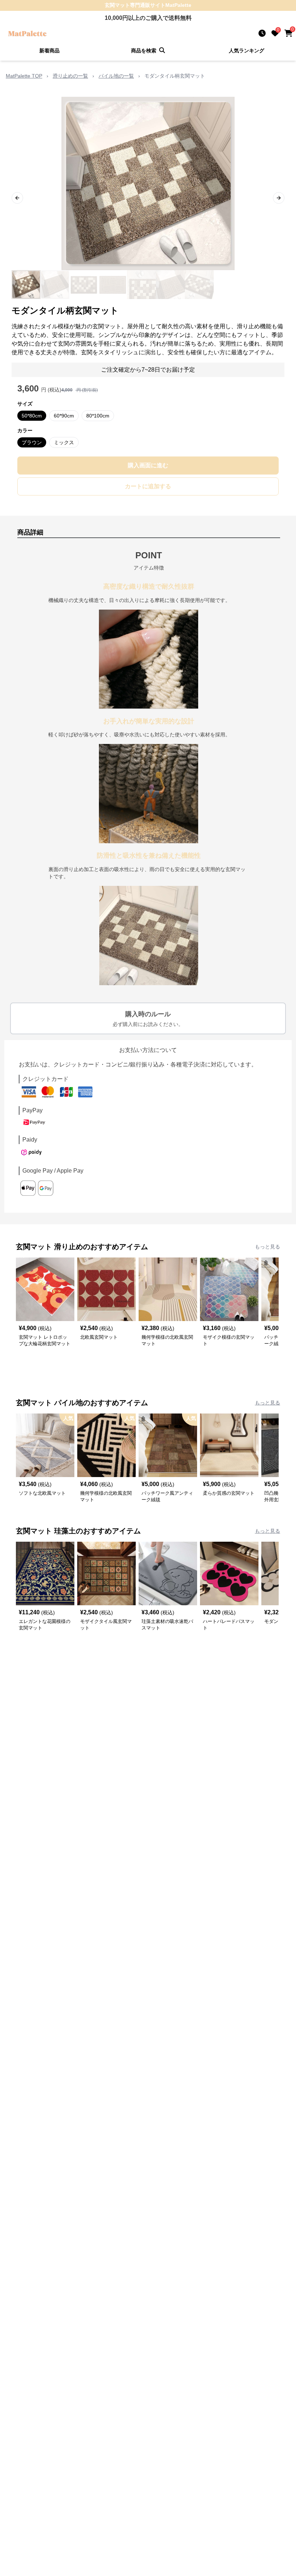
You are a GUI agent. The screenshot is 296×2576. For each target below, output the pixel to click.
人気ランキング (247, 51)
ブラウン (32, 442)
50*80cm (32, 416)
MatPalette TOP (24, 76)
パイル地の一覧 (116, 76)
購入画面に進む (148, 465)
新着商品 (49, 51)
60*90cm (64, 416)
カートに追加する (148, 486)
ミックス (64, 442)
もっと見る (267, 1247)
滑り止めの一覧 (70, 76)
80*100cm (98, 416)
